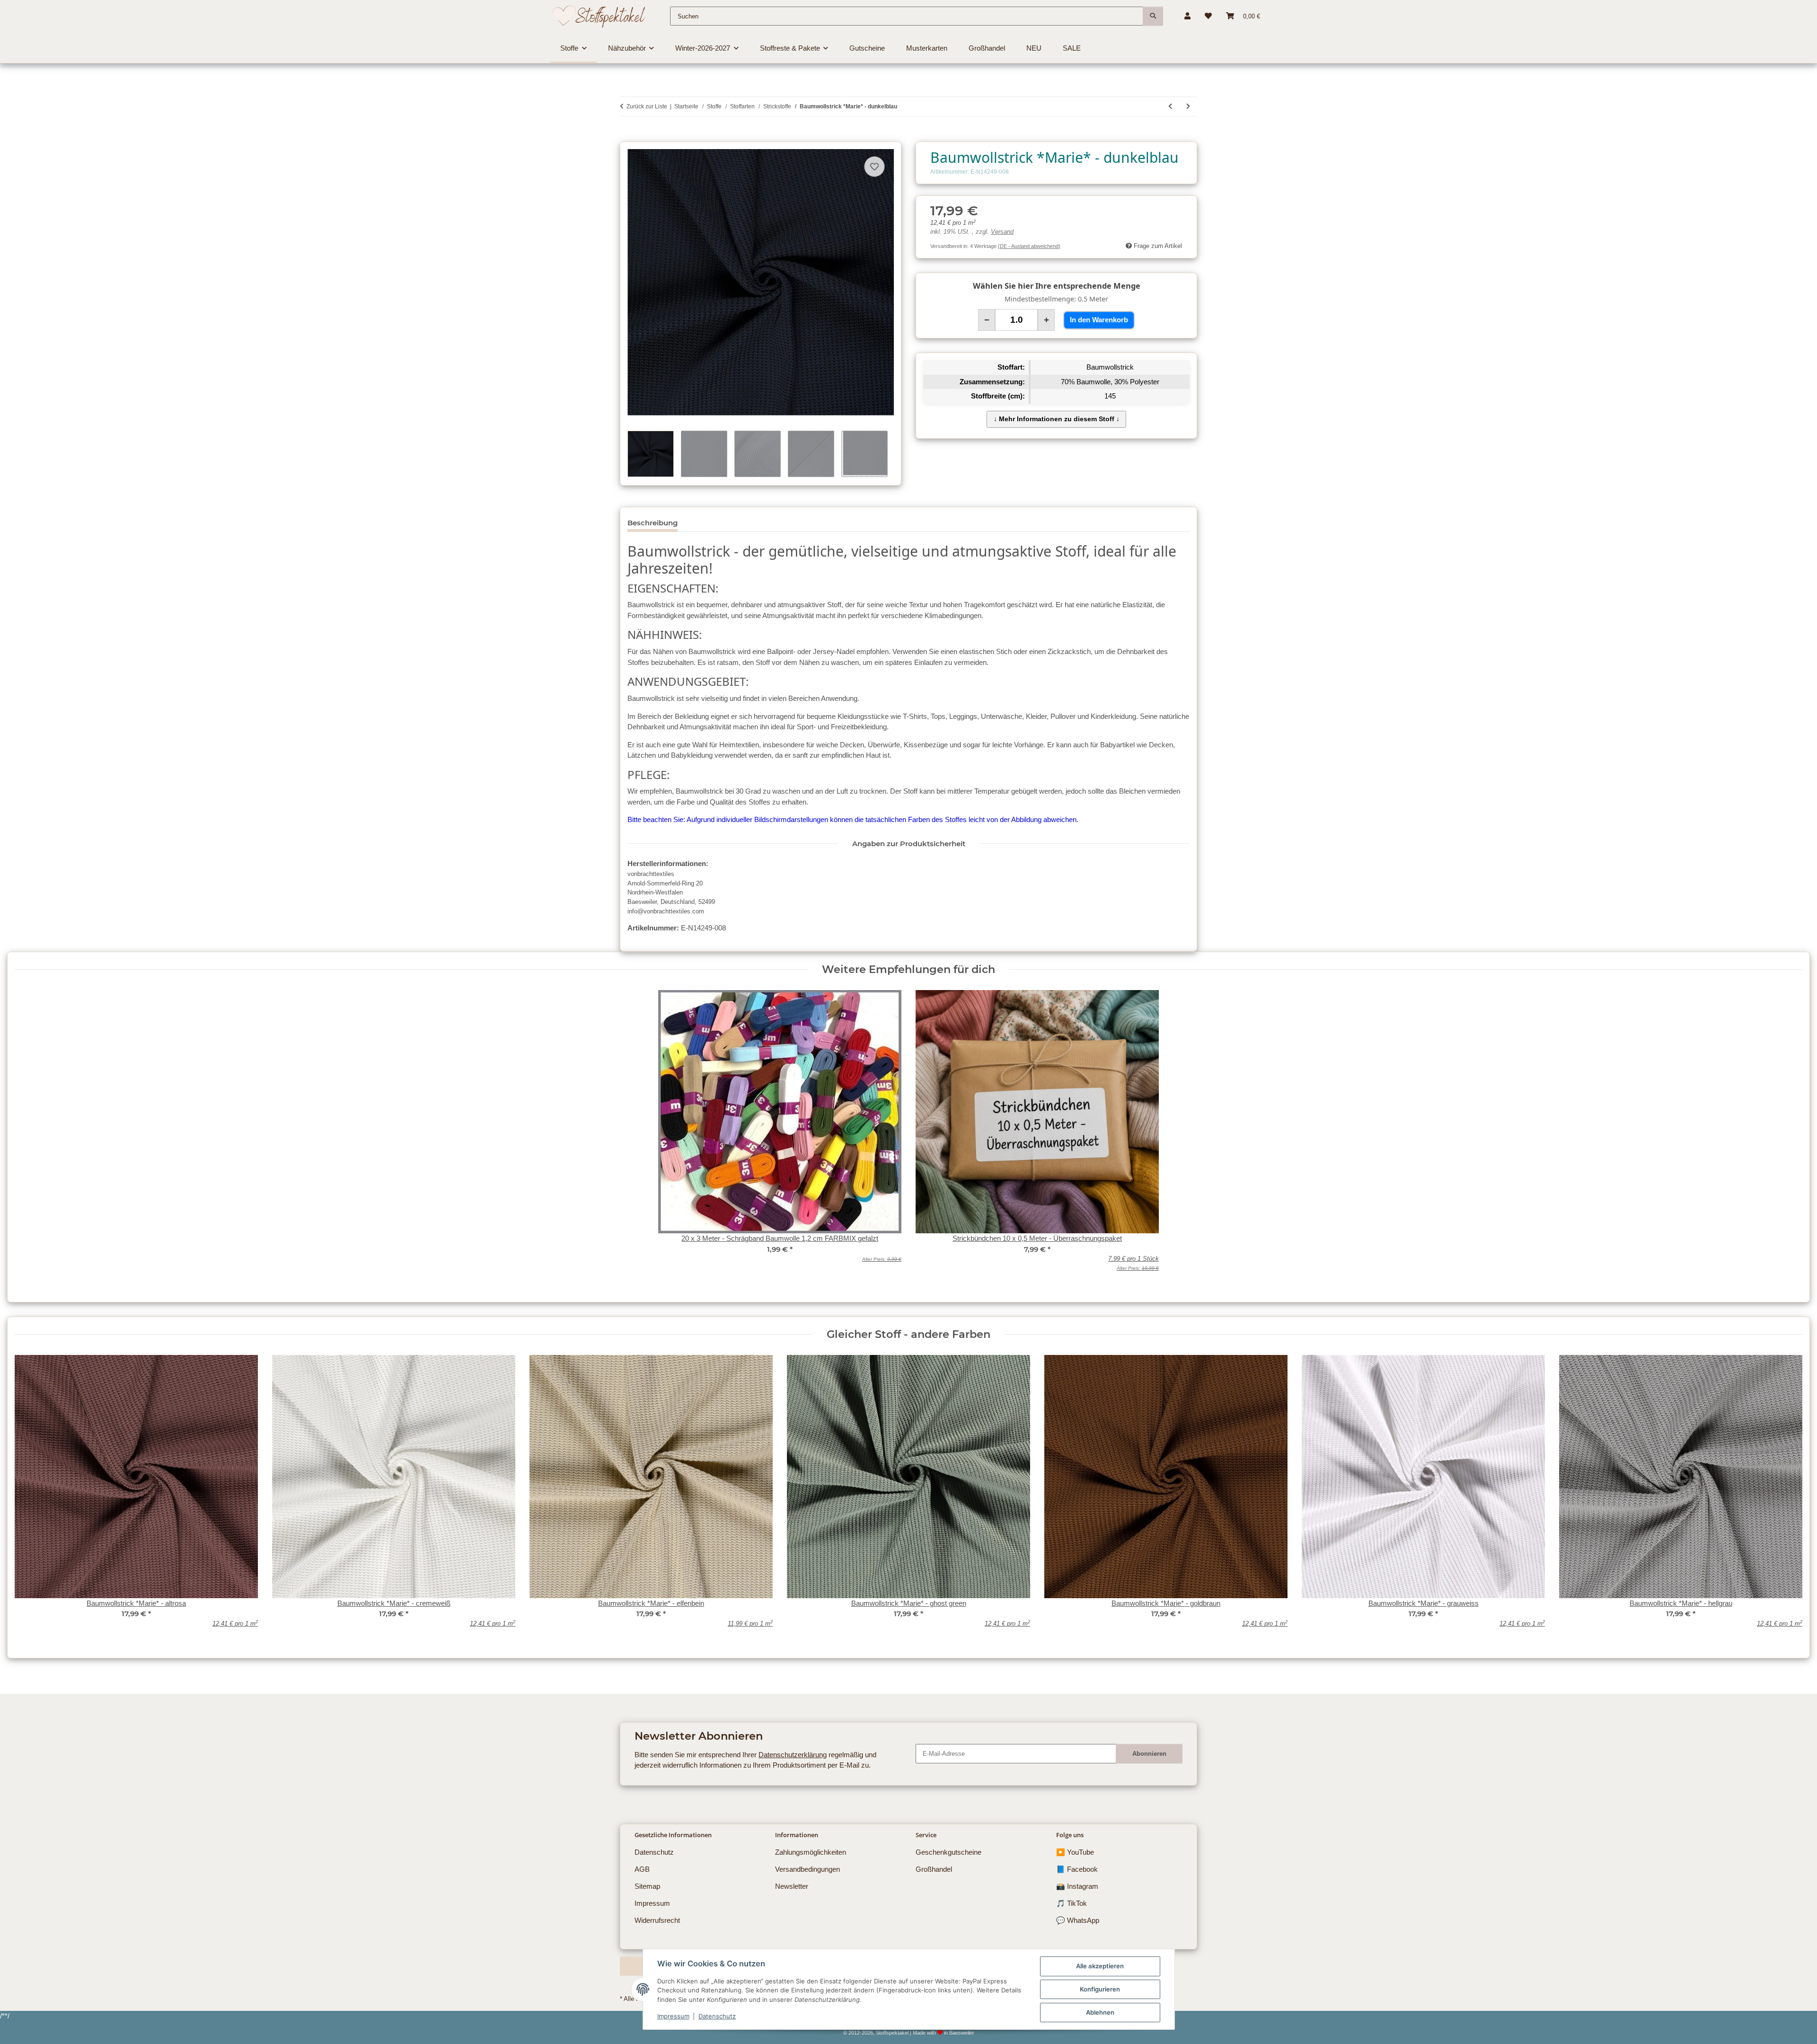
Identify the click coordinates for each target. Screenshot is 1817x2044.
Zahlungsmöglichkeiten (811, 1852)
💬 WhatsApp (1078, 1920)
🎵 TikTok (1072, 1903)
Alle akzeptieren (1100, 1966)
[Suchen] (1153, 16)
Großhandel (934, 1869)
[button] (1187, 16)
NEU (1034, 48)
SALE (1072, 48)
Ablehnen (1100, 2012)
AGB (642, 1869)
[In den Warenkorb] (627, 137)
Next (1788, 1498)
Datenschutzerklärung (793, 1755)
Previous (29, 1498)
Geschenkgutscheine (948, 1852)
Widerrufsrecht (657, 1920)
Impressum (673, 2016)
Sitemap (647, 1886)
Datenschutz (717, 2016)
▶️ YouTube (1075, 1852)
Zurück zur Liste (647, 106)
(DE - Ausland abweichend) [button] (1029, 246)
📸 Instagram (1077, 1886)
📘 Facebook (1077, 1869)
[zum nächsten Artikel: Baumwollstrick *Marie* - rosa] (1188, 106)
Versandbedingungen (807, 1869)
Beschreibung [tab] (653, 523)
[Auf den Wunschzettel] (874, 167)
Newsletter (792, 1886)
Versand (1002, 232)
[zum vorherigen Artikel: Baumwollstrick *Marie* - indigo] (1170, 106)
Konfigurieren (1100, 1989)
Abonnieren (1149, 1754)
